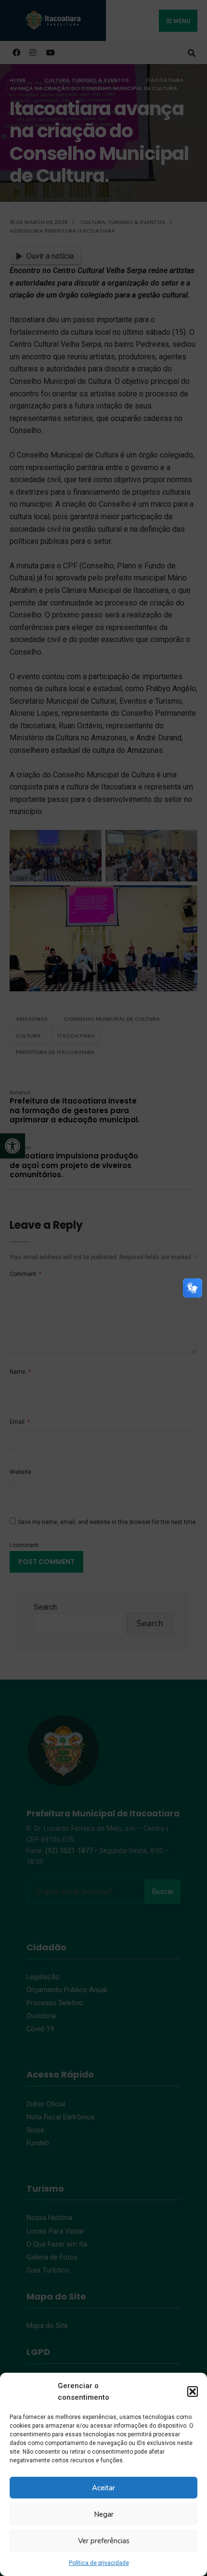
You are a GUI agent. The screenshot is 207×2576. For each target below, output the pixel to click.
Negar (104, 2514)
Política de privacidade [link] (99, 2563)
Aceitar (103, 2488)
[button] (193, 2392)
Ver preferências (104, 2541)
